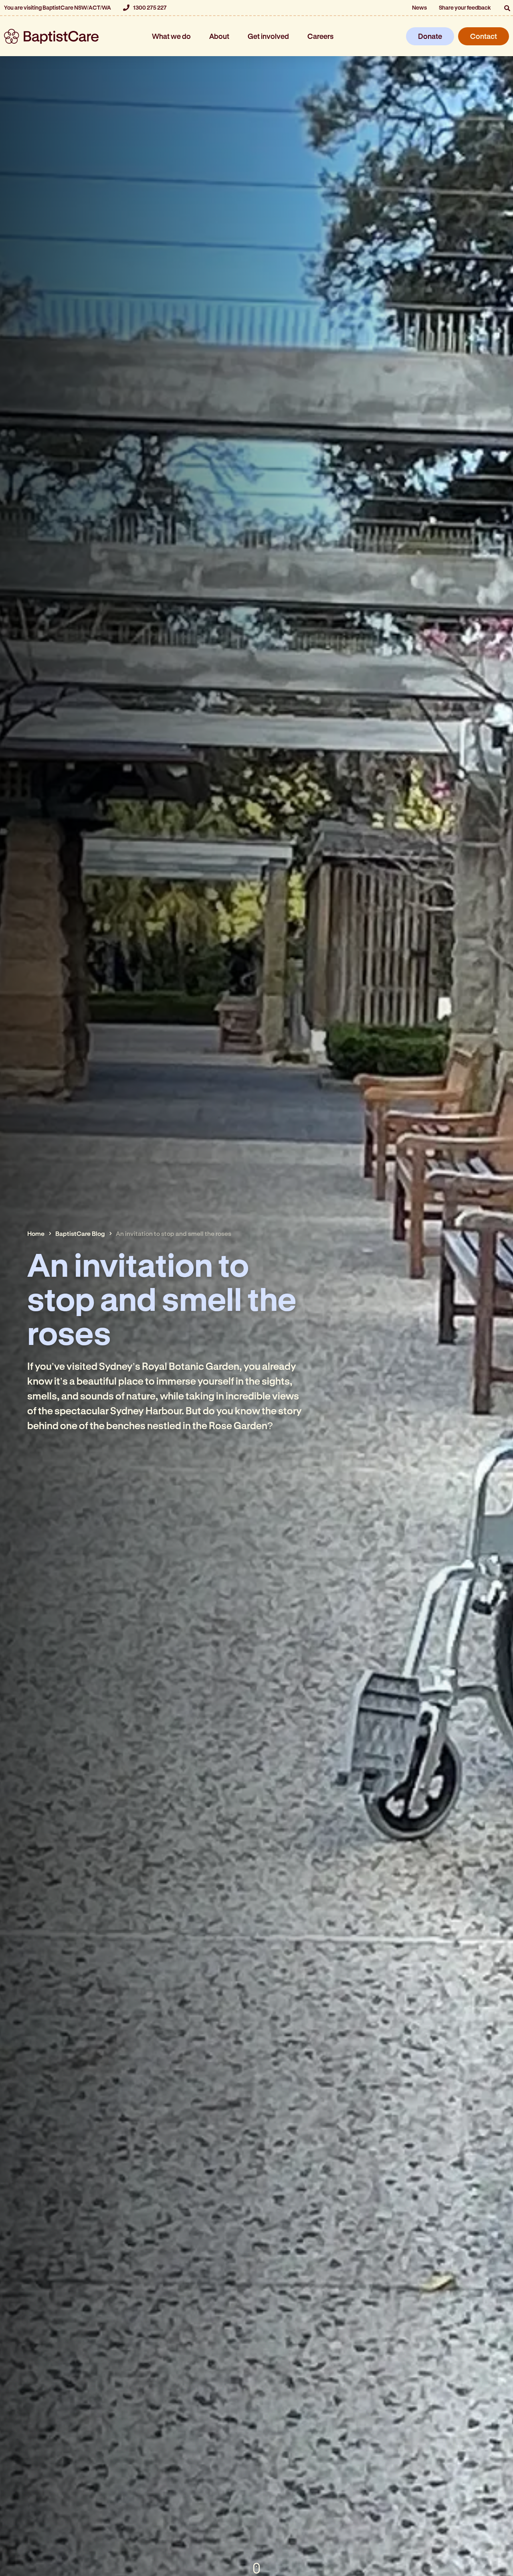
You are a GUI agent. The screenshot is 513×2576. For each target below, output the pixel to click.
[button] (507, 8)
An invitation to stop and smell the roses (174, 1233)
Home (36, 1233)
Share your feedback (465, 7)
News (419, 7)
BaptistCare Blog (80, 1233)
